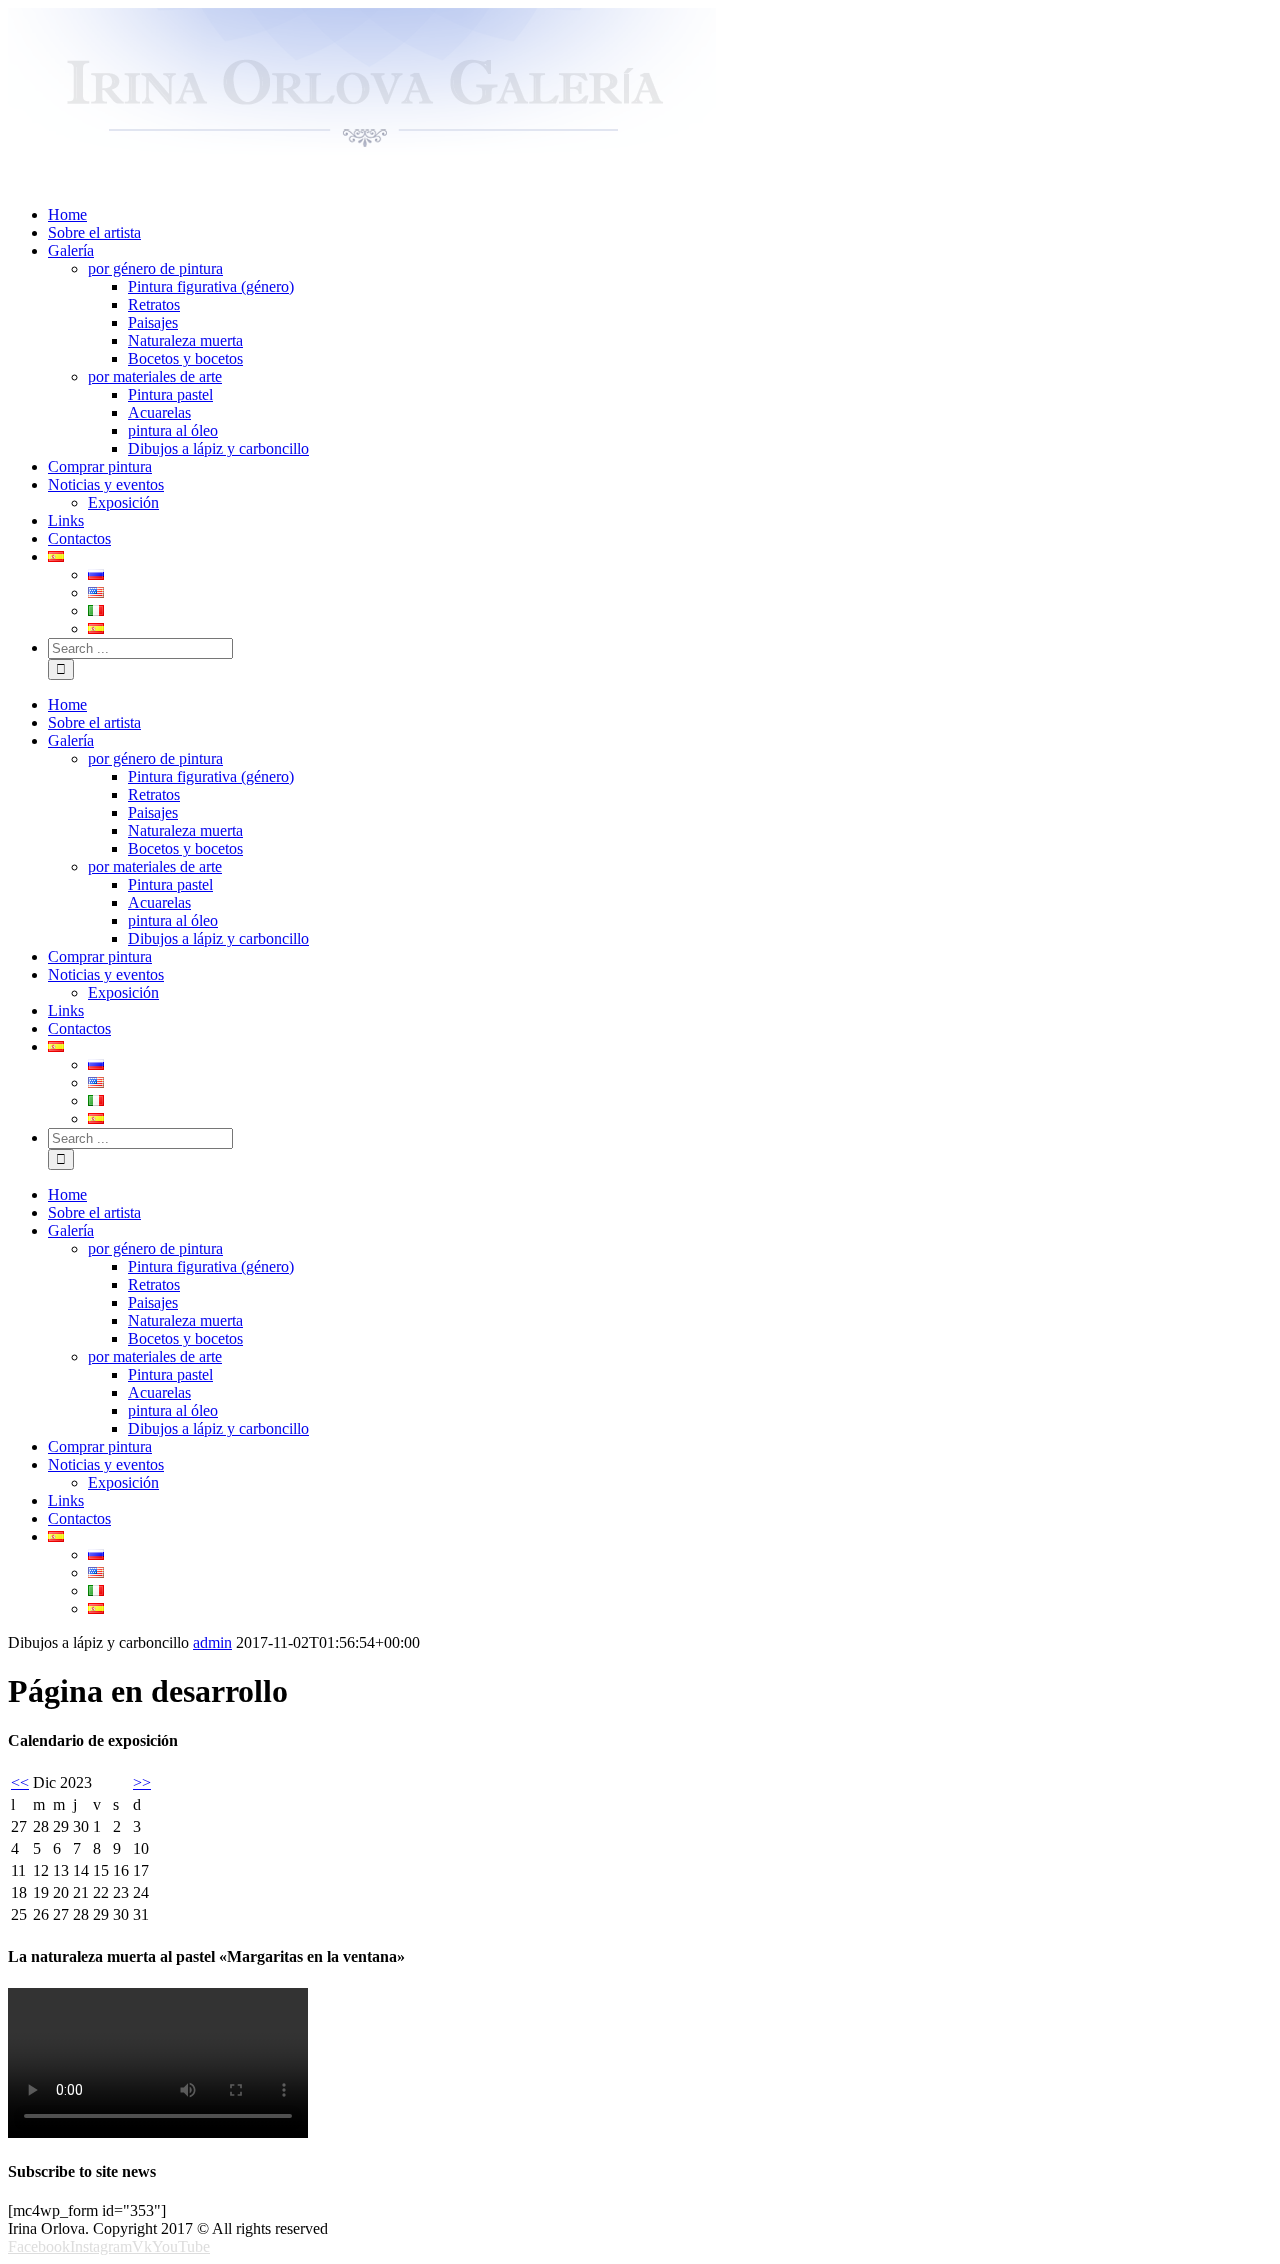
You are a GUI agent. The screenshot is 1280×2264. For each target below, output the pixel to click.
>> (142, 1782)
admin (212, 1642)
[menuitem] (660, 215)
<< (20, 1782)
